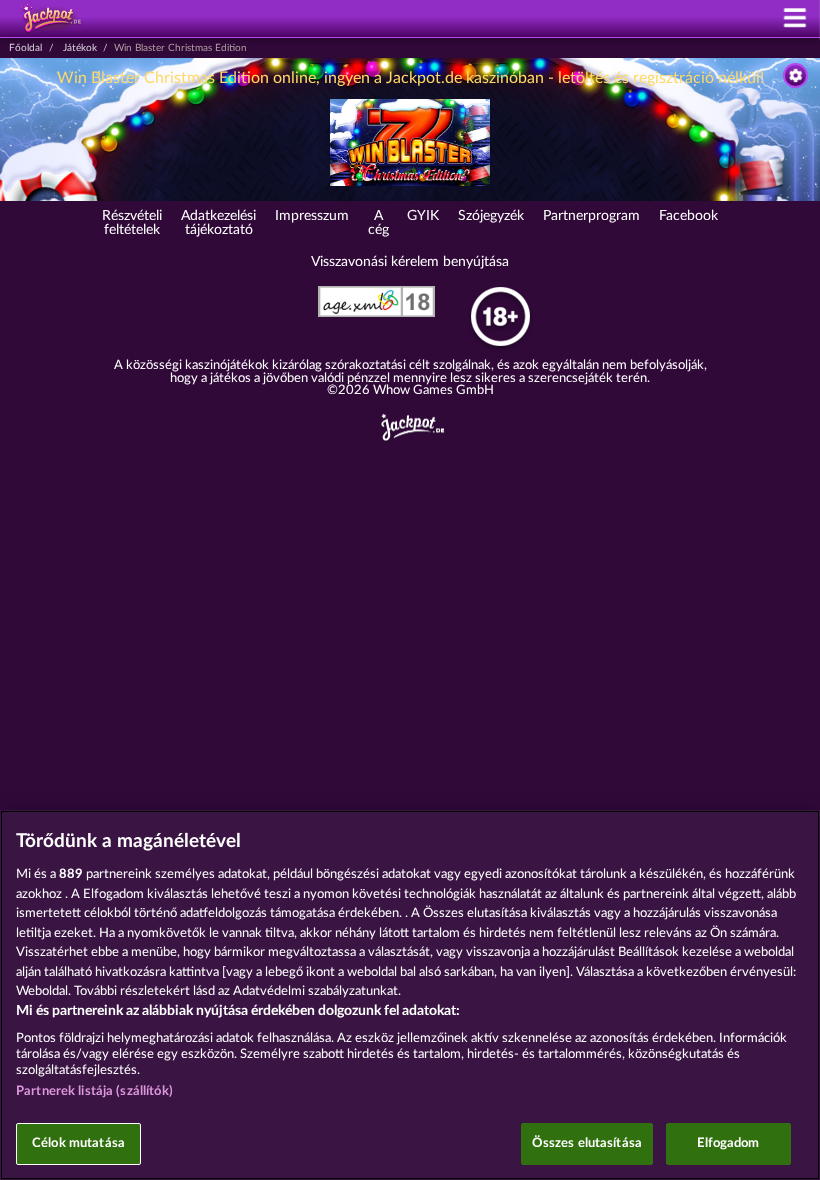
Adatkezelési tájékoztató (218, 223)
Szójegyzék (491, 216)
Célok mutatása (78, 1143)
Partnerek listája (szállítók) (94, 1091)
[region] (410, 995)
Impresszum (312, 216)
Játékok (80, 48)
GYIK (423, 216)
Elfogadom (728, 1143)
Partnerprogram (591, 216)
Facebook (688, 216)
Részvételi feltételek (132, 223)
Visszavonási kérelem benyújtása (410, 262)
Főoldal (25, 48)
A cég (378, 223)
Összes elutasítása (587, 1143)
